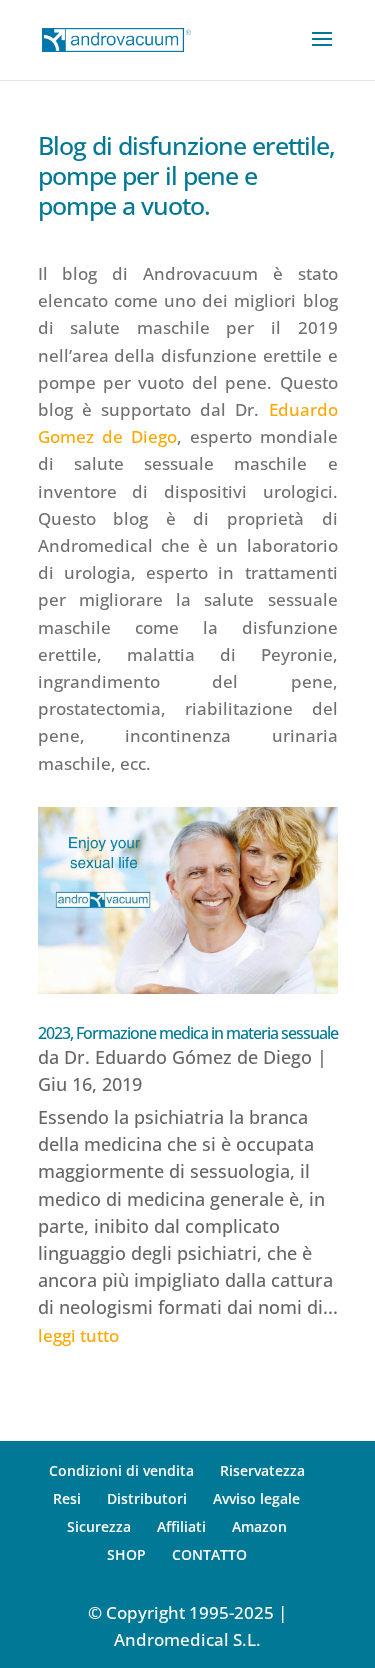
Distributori (147, 1498)
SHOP (126, 1554)
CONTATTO (209, 1554)
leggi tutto (78, 1335)
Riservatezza (262, 1470)
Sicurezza (99, 1526)
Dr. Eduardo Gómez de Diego (188, 1057)
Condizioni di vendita (121, 1470)
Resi (67, 1498)
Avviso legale (256, 1498)
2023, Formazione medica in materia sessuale (188, 1033)
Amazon (259, 1526)
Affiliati (181, 1526)
